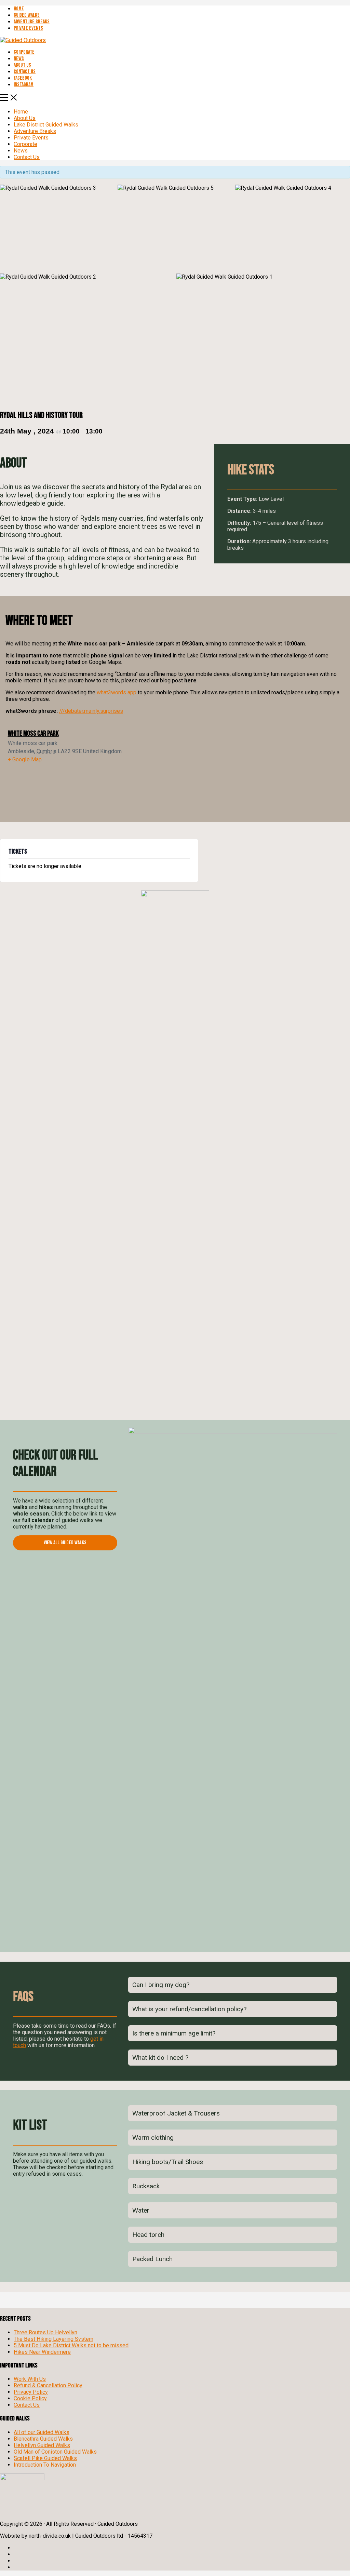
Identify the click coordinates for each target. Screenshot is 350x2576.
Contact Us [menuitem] (25, 72)
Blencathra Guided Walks (43, 2439)
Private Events (31, 138)
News (21, 151)
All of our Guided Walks (42, 2432)
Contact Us (27, 157)
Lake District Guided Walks (46, 125)
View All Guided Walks (65, 1543)
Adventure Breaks (35, 131)
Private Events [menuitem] (28, 28)
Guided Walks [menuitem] (27, 15)
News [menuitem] (19, 59)
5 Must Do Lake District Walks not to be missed (71, 2345)
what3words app (117, 692)
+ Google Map (25, 759)
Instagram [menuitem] (24, 85)
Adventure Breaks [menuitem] (32, 22)
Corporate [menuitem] (24, 52)
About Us (25, 118)
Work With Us (30, 2379)
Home (21, 112)
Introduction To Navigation (45, 2465)
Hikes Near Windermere (42, 2352)
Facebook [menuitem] (23, 78)
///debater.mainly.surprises (91, 711)
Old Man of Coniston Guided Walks (55, 2452)
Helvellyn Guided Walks (42, 2445)
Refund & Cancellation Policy (48, 2385)
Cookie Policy (30, 2398)
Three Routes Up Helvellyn (45, 2332)
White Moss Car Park (33, 733)
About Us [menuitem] (22, 65)
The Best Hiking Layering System (53, 2339)
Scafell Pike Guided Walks (45, 2458)
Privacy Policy (31, 2392)
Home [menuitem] (19, 9)
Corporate (25, 144)
